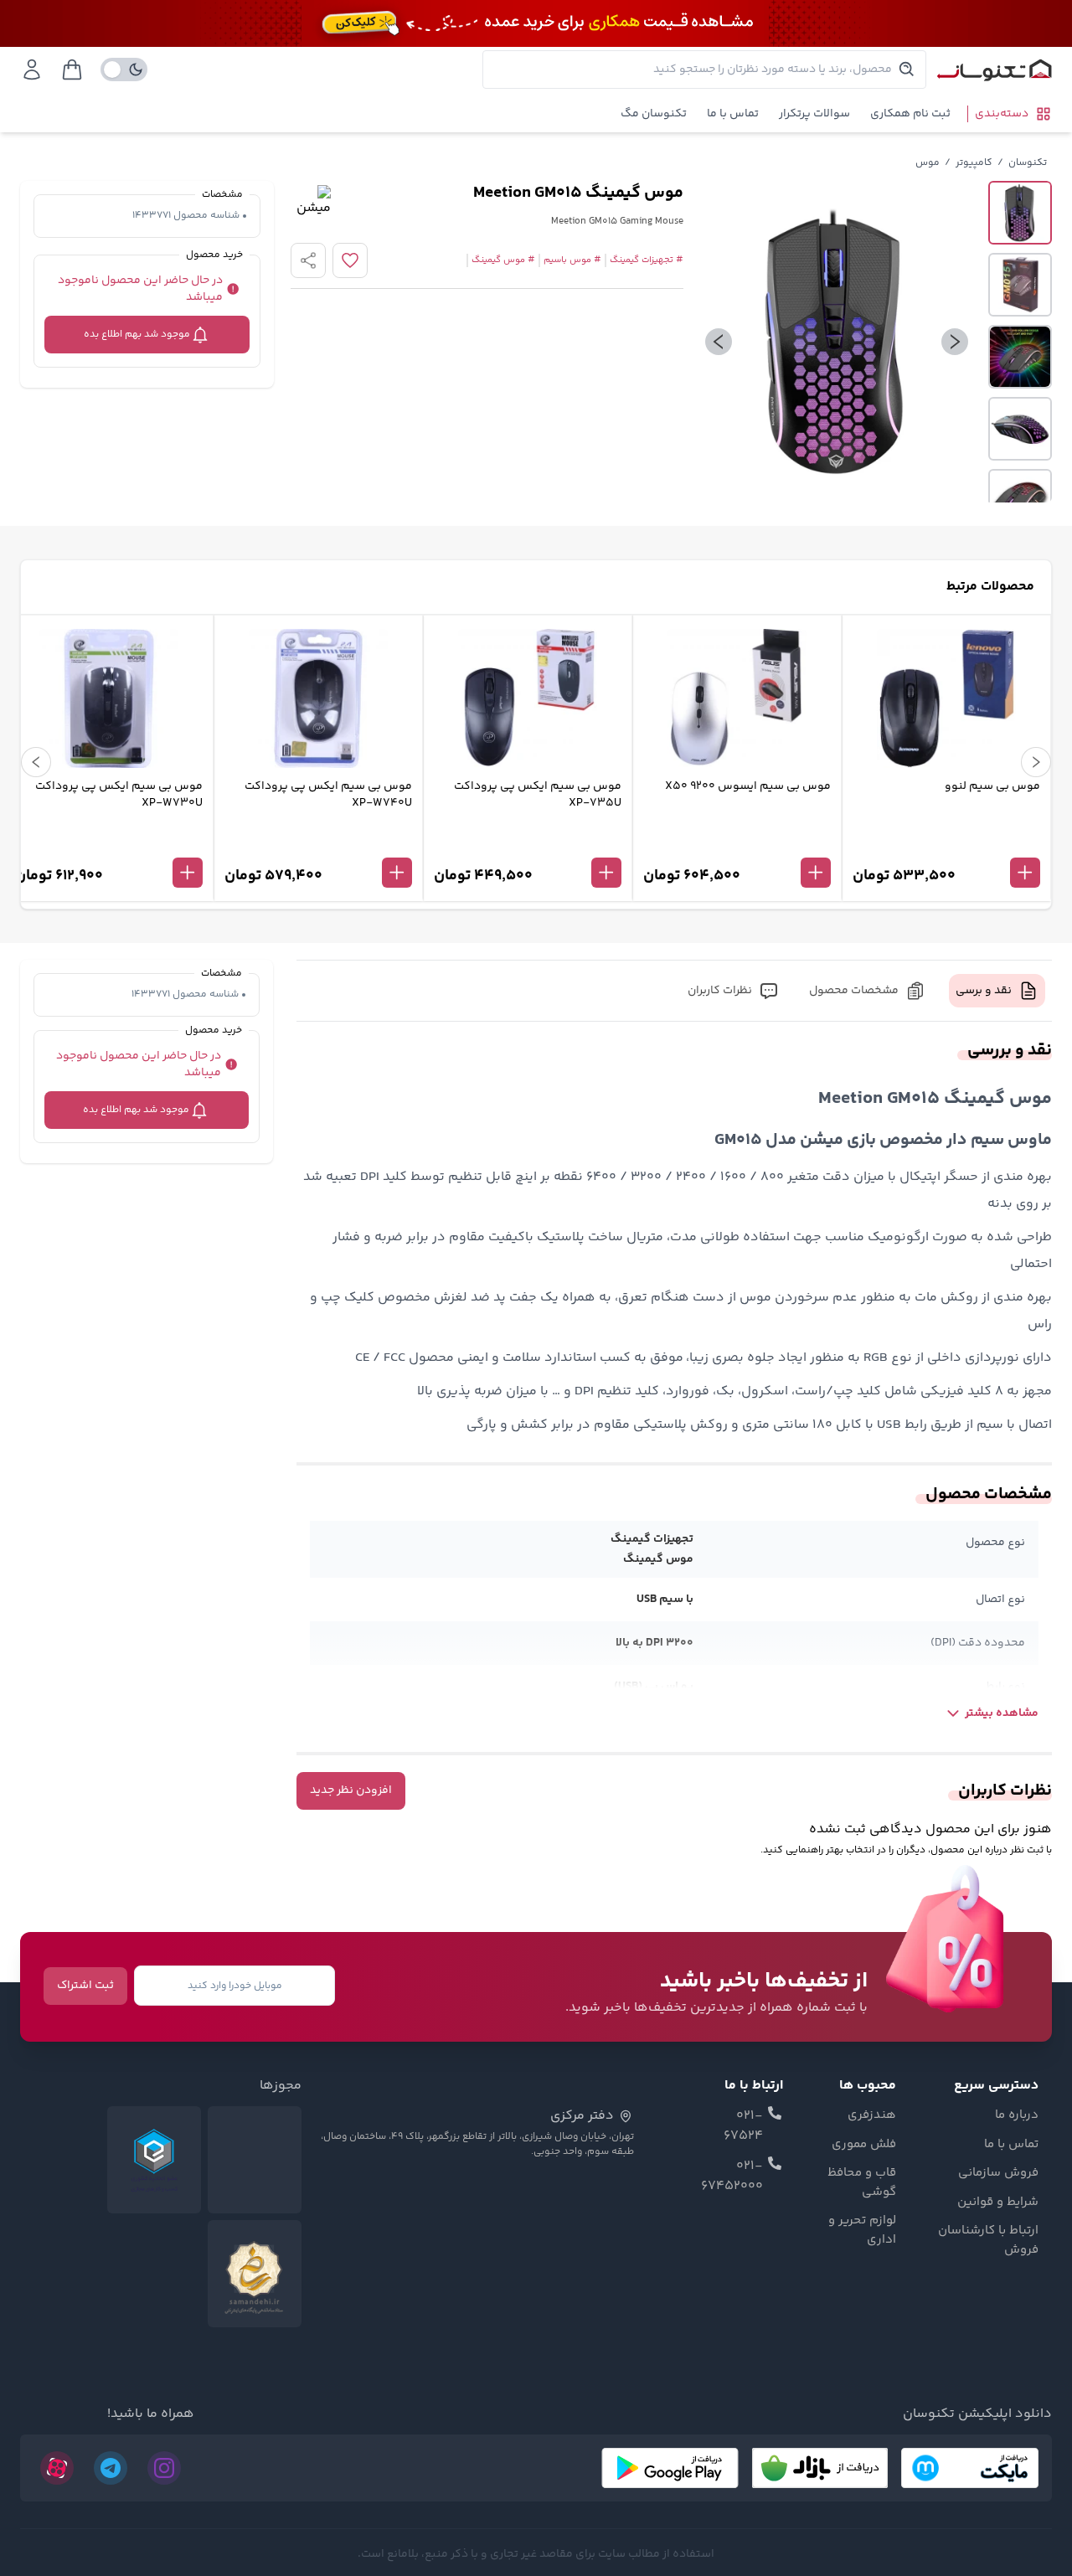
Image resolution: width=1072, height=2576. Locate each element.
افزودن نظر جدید (351, 1790)
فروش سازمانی (998, 2173)
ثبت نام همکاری (910, 114)
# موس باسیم (572, 260)
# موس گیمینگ (503, 260)
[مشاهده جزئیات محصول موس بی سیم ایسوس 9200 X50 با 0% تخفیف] (737, 845)
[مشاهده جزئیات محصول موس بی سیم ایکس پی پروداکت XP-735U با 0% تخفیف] (528, 845)
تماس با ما (733, 114)
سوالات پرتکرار (814, 114)
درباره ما (1017, 2115)
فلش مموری (864, 2145)
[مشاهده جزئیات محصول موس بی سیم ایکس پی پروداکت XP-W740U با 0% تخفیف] (318, 845)
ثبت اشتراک (85, 1986)
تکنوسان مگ (654, 114)
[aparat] (57, 2468)
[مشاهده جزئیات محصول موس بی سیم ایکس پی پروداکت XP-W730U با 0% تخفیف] (109, 845)
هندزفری (872, 2115)
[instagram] (164, 2468)
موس (928, 163)
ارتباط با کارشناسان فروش (988, 2241)
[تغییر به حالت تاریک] (124, 70)
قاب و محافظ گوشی (862, 2183)
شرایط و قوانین (998, 2202)
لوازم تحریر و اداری (862, 2231)
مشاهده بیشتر (1002, 1713)
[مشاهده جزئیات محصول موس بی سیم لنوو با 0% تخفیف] (946, 845)
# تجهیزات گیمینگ (647, 260)
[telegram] (111, 2468)
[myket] (970, 2468)
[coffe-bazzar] (820, 2468)
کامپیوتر (974, 163)
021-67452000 (732, 2177)
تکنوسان (1028, 163)
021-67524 (743, 2126)
